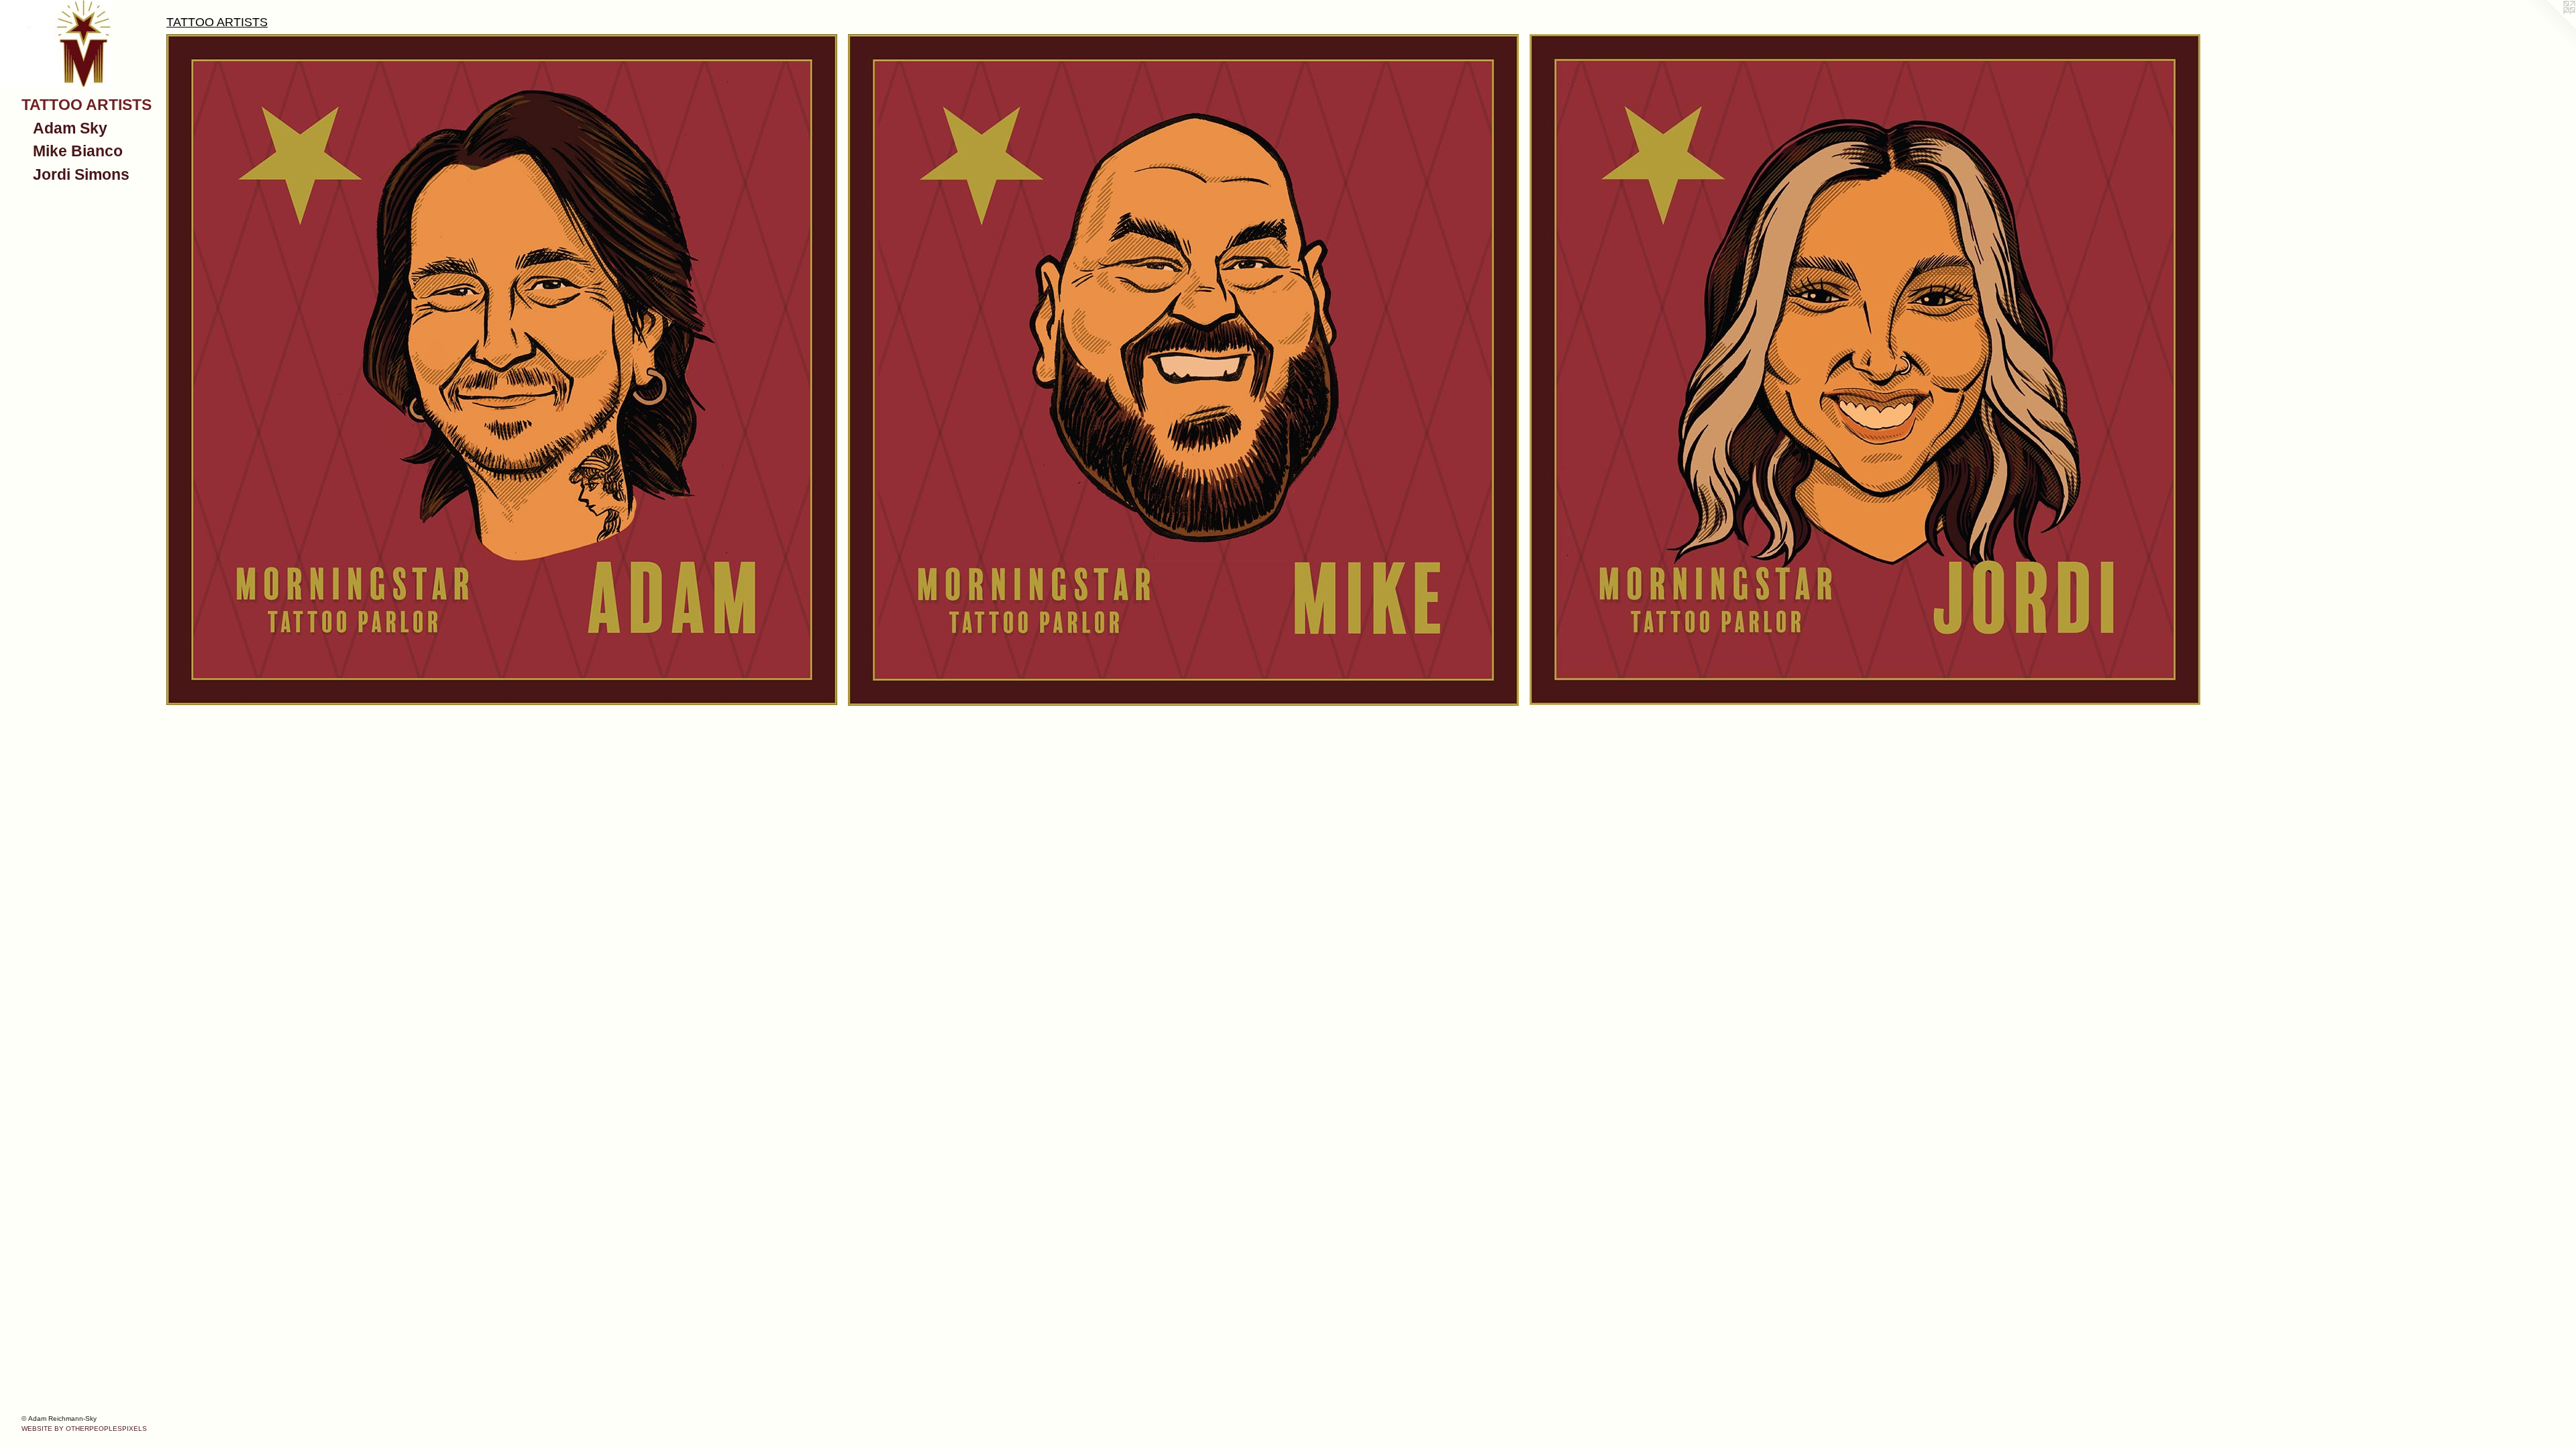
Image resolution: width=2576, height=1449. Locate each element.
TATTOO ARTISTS (87, 105)
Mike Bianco (78, 151)
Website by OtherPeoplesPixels (84, 1429)
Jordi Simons (81, 174)
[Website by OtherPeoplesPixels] (2549, 27)
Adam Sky (70, 128)
